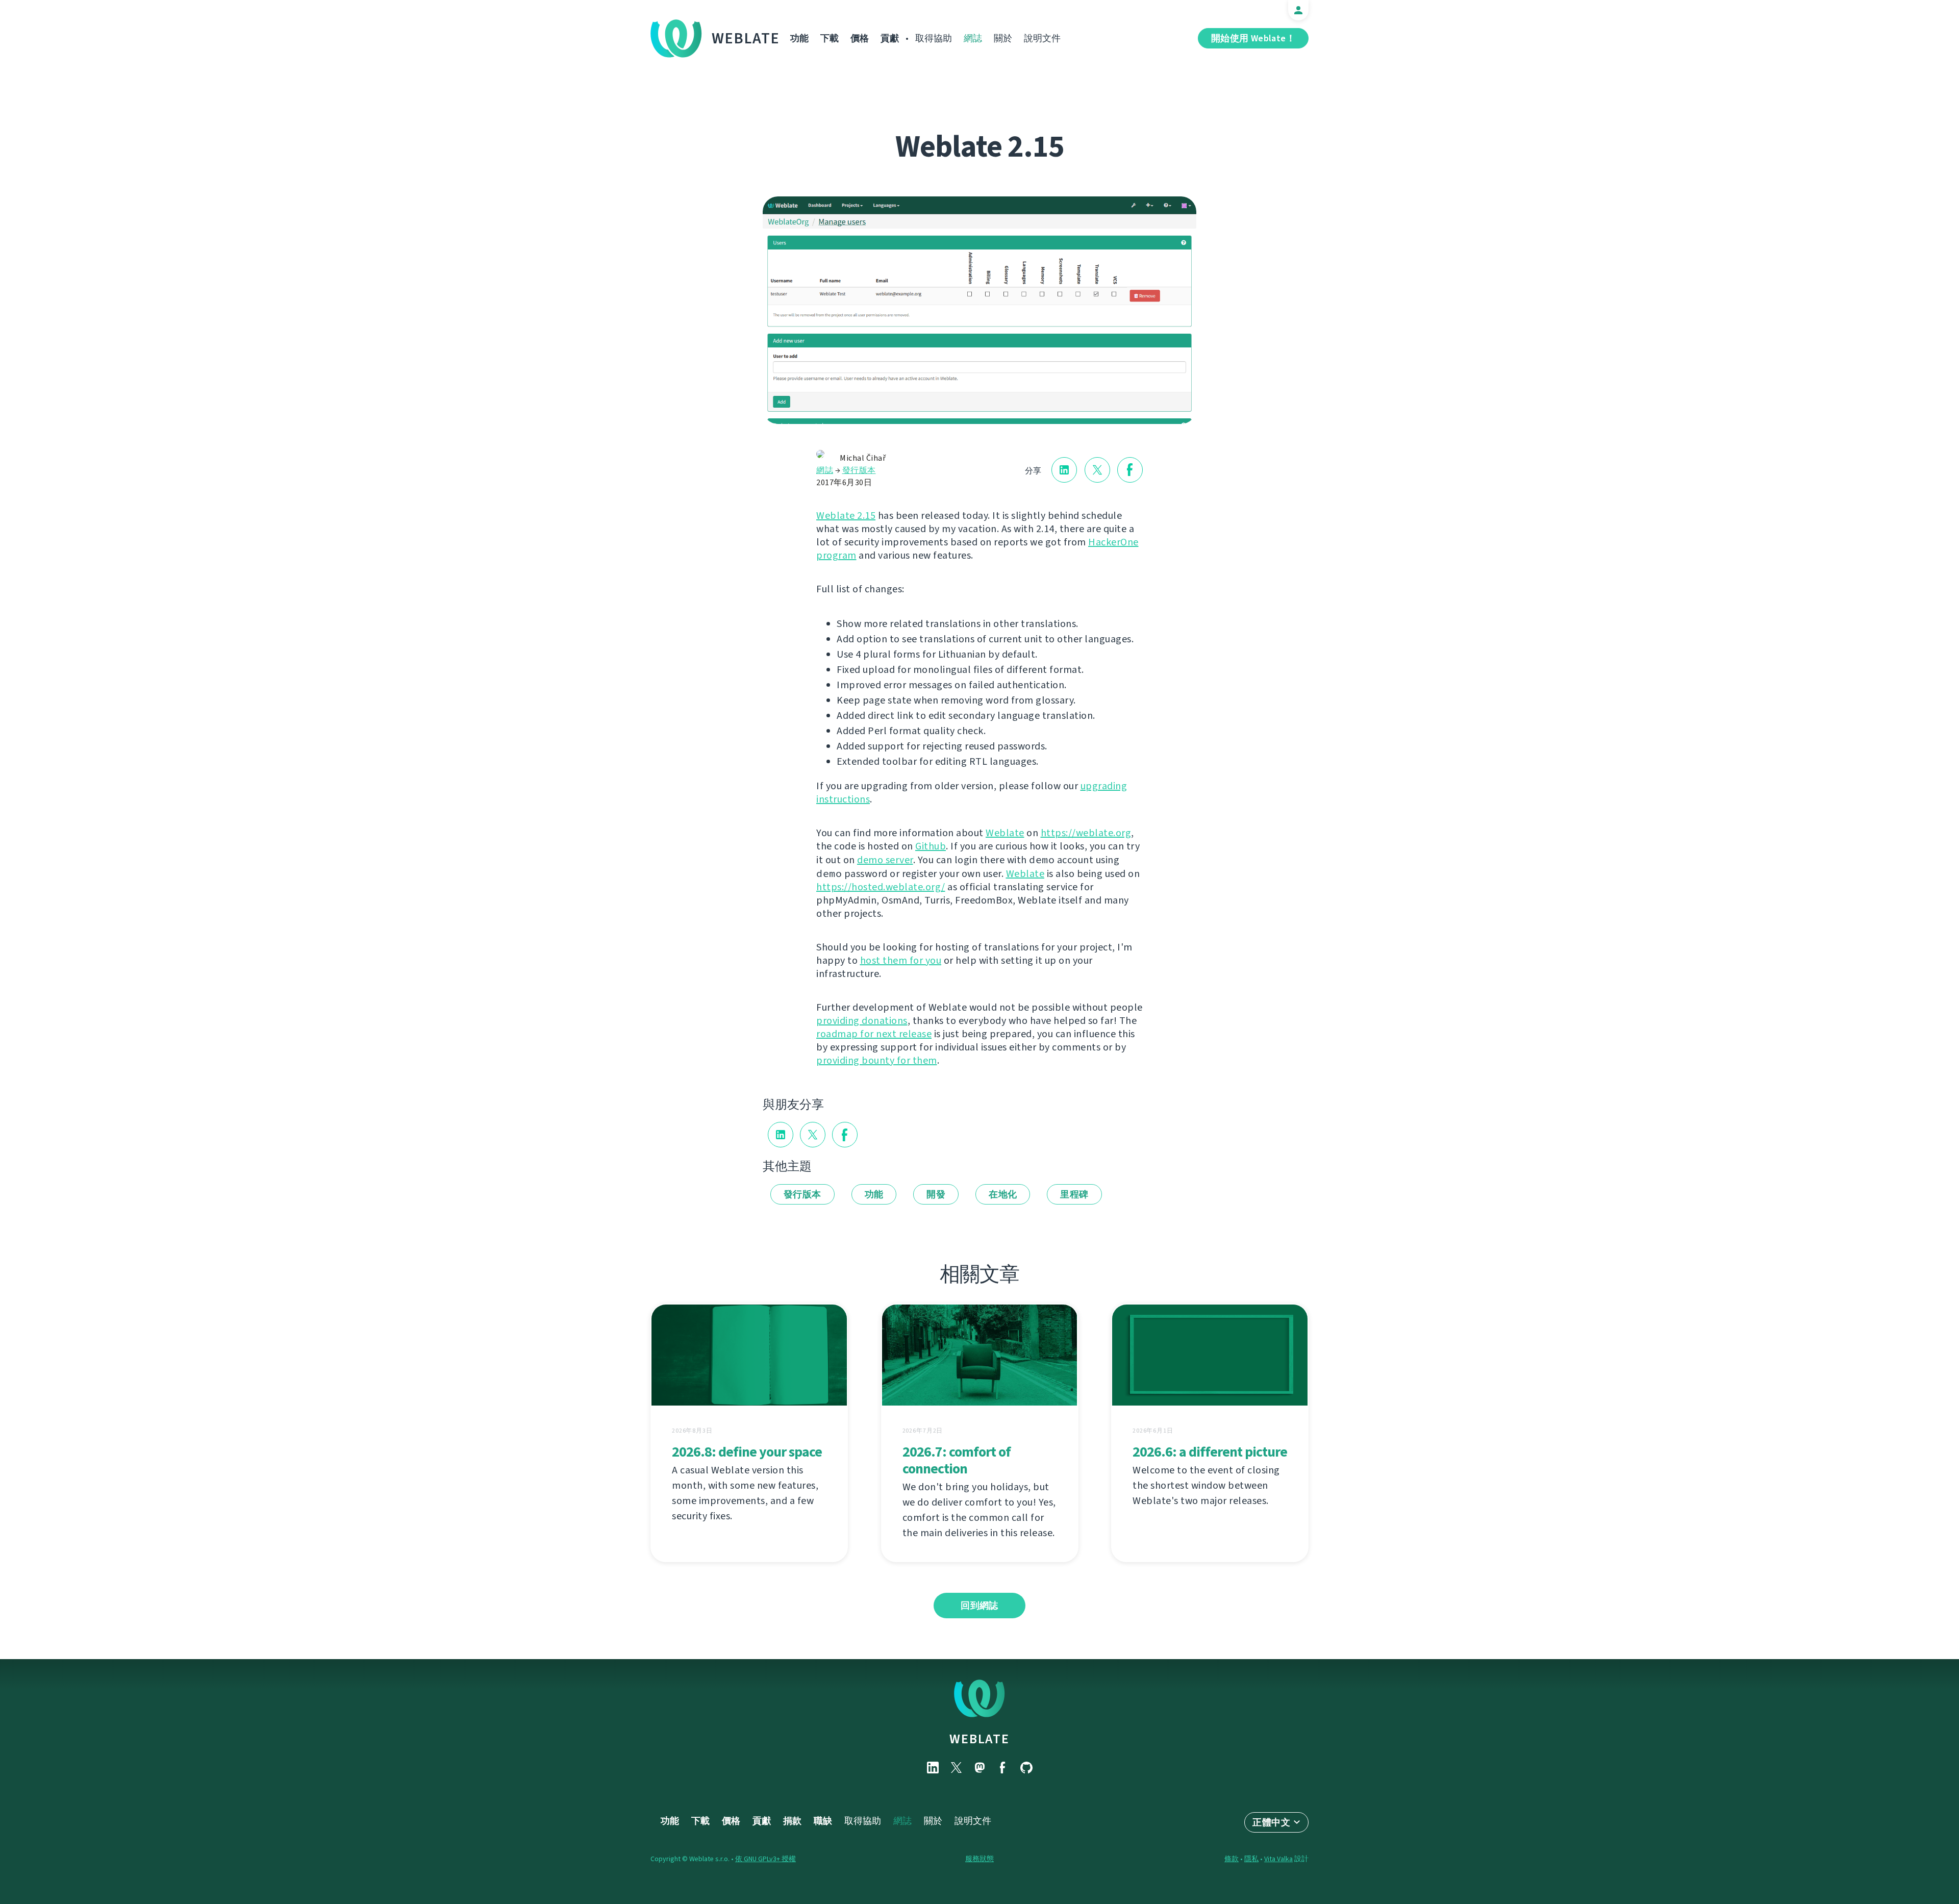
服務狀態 (979, 1859)
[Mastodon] (979, 1768)
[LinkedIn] (933, 1768)
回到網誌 (979, 1606)
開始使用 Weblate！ (1253, 38)
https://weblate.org (1086, 833)
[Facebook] (1003, 1768)
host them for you (901, 960)
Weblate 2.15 (846, 516)
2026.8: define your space (747, 1452)
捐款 (792, 1821)
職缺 (823, 1821)
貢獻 (890, 38)
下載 (830, 38)
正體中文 (1271, 1822)
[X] (956, 1768)
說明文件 (1042, 38)
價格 (860, 38)
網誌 (973, 38)
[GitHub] (1026, 1768)
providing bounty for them (877, 1060)
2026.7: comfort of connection (957, 1460)
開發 (936, 1194)
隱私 (1251, 1859)
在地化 (1003, 1194)
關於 (1003, 38)
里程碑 (1074, 1194)
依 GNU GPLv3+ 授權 (765, 1859)
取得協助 (934, 38)
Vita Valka (1278, 1859)
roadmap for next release (874, 1034)
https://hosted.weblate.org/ (881, 887)
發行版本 (859, 470)
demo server (885, 860)
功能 (799, 38)
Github (931, 846)
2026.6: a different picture (1210, 1452)
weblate (979, 1739)
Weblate (746, 38)
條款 (1232, 1859)
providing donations (862, 1021)
